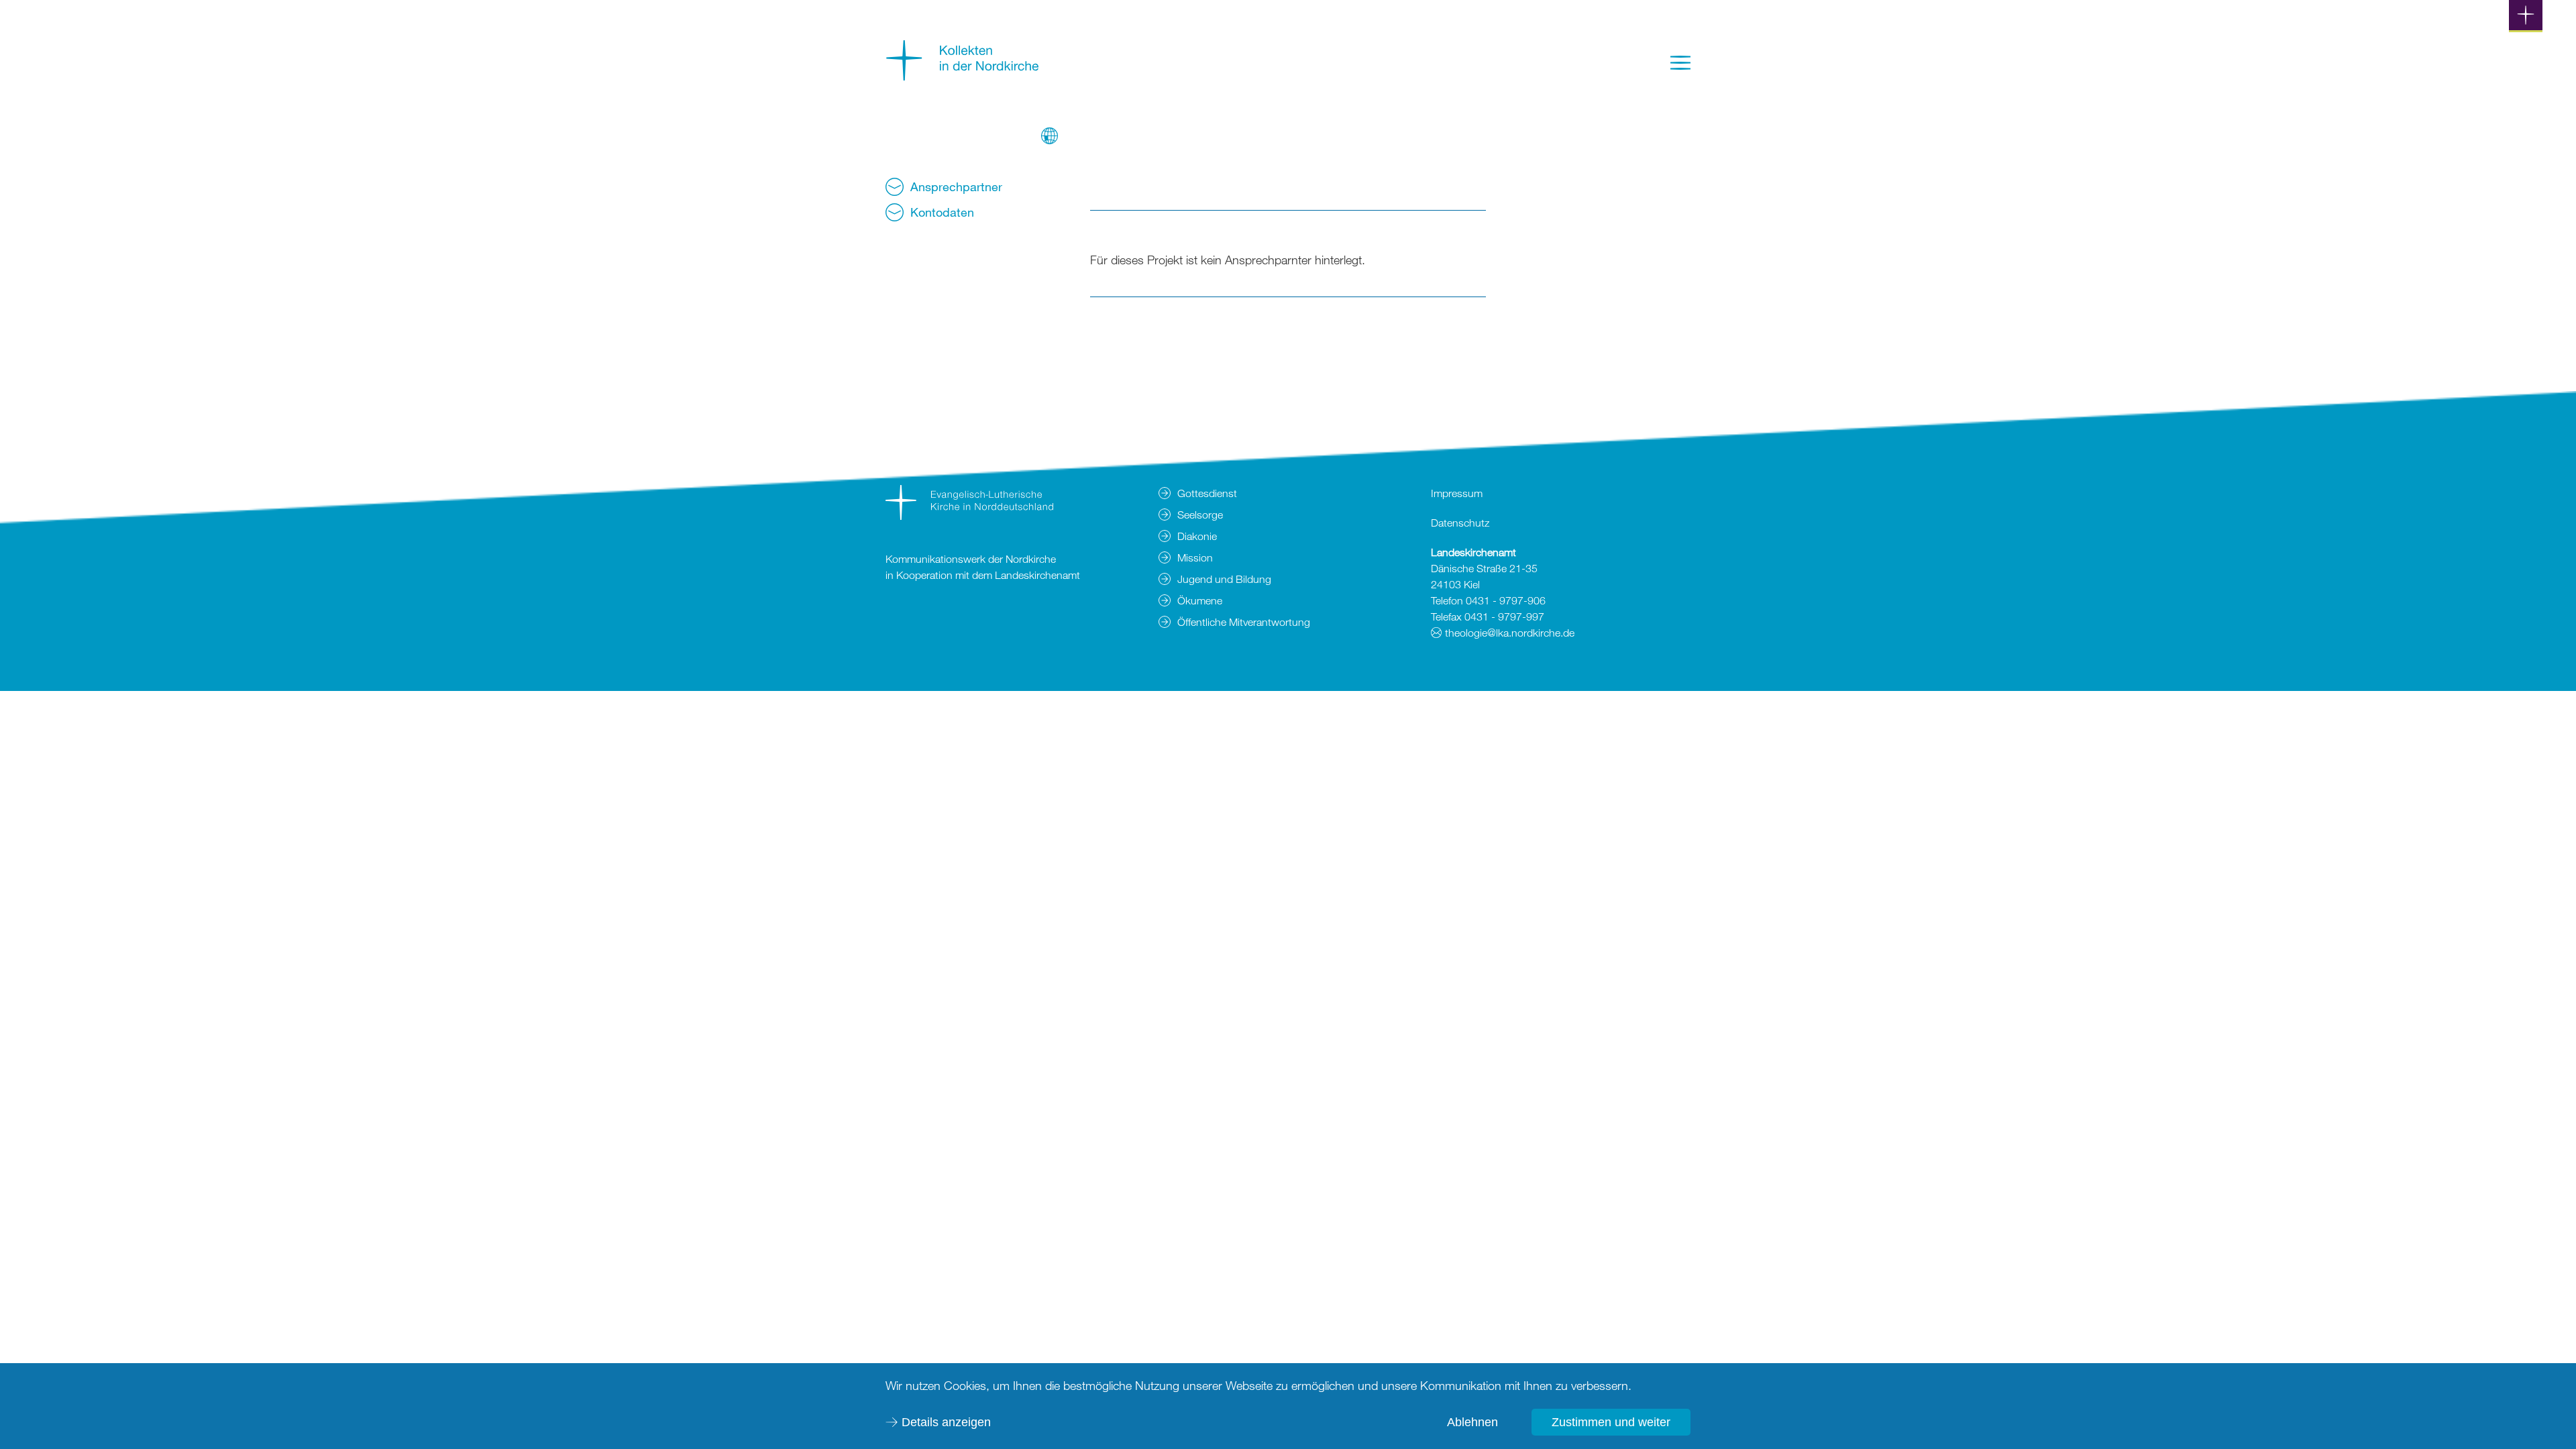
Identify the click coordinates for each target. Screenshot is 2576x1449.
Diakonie (1197, 536)
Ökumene (1200, 600)
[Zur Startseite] (963, 76)
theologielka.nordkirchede (1510, 633)
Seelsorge (1200, 515)
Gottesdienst (1207, 493)
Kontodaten (942, 212)
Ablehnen (1472, 1422)
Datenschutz (1460, 523)
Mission (1195, 557)
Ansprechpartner (956, 186)
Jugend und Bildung (1224, 579)
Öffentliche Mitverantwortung (1244, 622)
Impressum (1457, 493)
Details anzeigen (946, 1422)
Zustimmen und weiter (1611, 1422)
